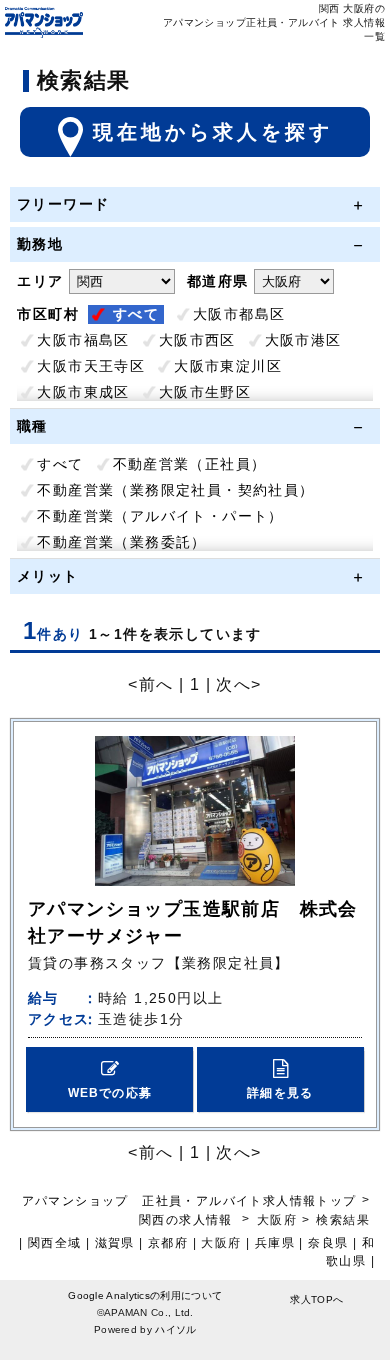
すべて (136, 314)
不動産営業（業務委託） (121, 542)
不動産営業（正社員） (190, 464)
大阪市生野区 (205, 392)
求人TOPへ (316, 1299)
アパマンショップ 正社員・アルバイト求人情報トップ (189, 1201)
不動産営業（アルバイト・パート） (160, 516)
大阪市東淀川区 (228, 366)
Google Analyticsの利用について (145, 1295)
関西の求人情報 (188, 1220)
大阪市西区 (197, 340)
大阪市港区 (303, 340)
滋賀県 (115, 1243)
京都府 (168, 1243)
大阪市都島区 (239, 314)
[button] (109, 1079)
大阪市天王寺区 (91, 366)
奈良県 (328, 1243)
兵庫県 (275, 1243)
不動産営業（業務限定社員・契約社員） (175, 490)
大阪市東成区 (83, 392)
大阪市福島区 (83, 340)
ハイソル (175, 1329)
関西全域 (55, 1243)
